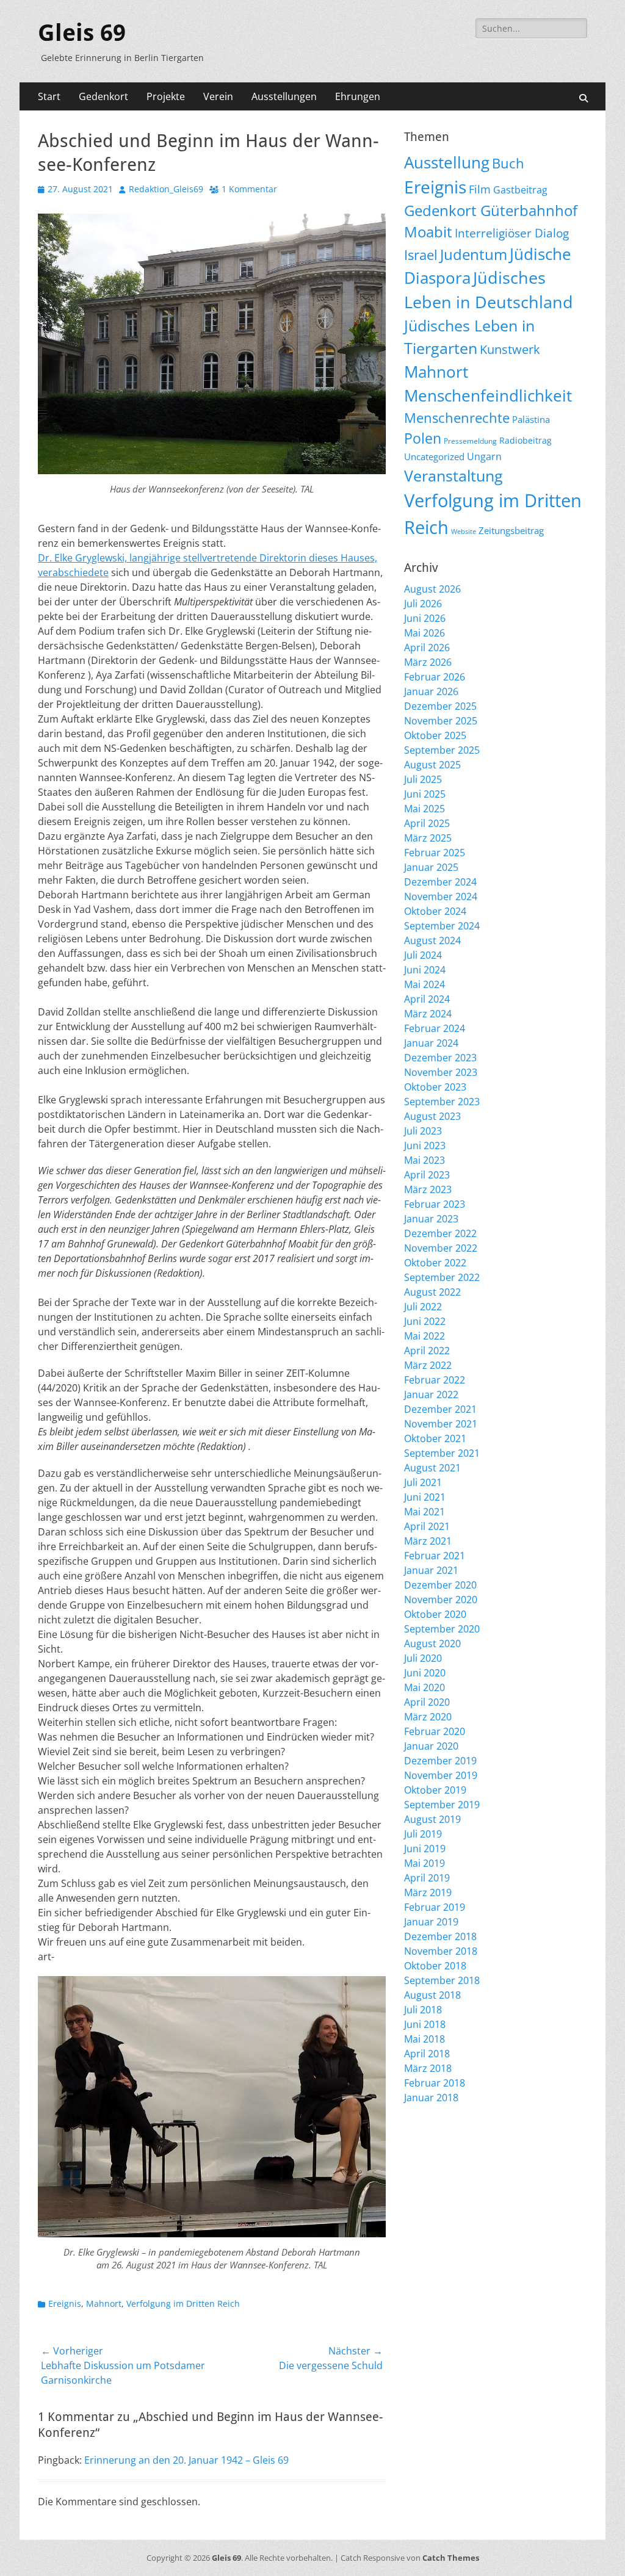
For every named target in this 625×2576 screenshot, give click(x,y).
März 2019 (428, 1892)
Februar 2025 (435, 853)
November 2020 (441, 1600)
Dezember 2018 (440, 1936)
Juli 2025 (423, 779)
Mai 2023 (424, 1160)
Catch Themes (451, 2558)
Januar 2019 (431, 1922)
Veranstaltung (453, 475)
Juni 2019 (425, 1849)
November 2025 (441, 721)
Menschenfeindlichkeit (488, 395)
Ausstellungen (284, 96)
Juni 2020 (425, 1673)
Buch (508, 163)
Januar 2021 (431, 1570)
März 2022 (428, 1365)
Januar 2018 (431, 2098)
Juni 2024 (425, 970)
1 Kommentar (249, 189)
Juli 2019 (423, 1834)
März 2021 (428, 1541)
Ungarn (484, 456)
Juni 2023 (425, 1145)
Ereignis (65, 2304)
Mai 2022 (424, 1336)
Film (480, 189)
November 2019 (441, 1775)
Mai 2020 (424, 1687)
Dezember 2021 (440, 1409)
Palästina (531, 419)
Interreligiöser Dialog (512, 233)
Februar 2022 (435, 1380)
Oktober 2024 (435, 911)
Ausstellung (447, 162)
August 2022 (432, 1292)
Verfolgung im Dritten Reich (183, 2304)
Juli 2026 (423, 604)
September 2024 (442, 926)
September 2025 (442, 750)
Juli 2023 (423, 1131)
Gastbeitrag (520, 190)
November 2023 (441, 1072)
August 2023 (432, 1116)
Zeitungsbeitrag (511, 530)
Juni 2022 (425, 1321)
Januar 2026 (431, 691)
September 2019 (442, 1805)
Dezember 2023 (440, 1058)
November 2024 (441, 897)
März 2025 (428, 838)
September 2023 (442, 1102)
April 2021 (427, 1526)
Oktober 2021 (435, 1438)
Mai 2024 (424, 984)
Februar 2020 (435, 1731)
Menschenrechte (457, 418)
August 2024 (432, 940)
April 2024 (427, 999)
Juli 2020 (423, 1658)
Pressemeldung (470, 441)
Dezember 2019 (440, 1761)
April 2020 (427, 1702)
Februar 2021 (435, 1556)
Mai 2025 (424, 809)
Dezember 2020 (440, 1585)
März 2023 (428, 1189)
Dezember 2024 (440, 882)
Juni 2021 (425, 1497)
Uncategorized (434, 456)
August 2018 (432, 1995)
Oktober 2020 (435, 1614)
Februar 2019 (435, 1907)
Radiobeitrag (526, 440)
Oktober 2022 (435, 1263)
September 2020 (442, 1629)
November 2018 (441, 1951)
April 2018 (427, 2054)
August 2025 (432, 765)
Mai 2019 (424, 1863)
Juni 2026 (425, 618)
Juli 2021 (423, 1482)
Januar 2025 (431, 867)
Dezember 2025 (440, 706)
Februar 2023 (435, 1204)
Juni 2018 (425, 2024)
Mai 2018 (424, 2039)
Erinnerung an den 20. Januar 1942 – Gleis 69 (186, 2460)
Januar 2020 (431, 1746)
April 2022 (427, 1351)
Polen (423, 438)
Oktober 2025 (435, 735)
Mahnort (104, 2304)
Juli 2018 (423, 2010)
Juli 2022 (423, 1307)
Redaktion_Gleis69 (166, 189)
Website (464, 532)
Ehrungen (358, 96)
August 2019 (432, 1819)
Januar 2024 (431, 1043)
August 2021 (432, 1468)
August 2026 (432, 589)
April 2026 (427, 648)
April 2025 (427, 823)
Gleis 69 (82, 33)
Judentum (474, 254)
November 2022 (441, 1248)
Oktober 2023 (435, 1087)
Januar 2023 (431, 1219)
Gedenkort (103, 96)
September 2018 (442, 1980)
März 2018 (428, 2068)
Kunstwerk (510, 349)
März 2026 (428, 662)
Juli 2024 (423, 955)
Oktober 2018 (435, 1966)
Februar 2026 (435, 677)
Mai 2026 (424, 633)
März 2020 (428, 1717)
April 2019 (427, 1878)
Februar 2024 (435, 1028)
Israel (421, 255)
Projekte (166, 96)
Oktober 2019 (435, 1790)
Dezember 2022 (440, 1233)
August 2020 (432, 1643)
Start (49, 96)
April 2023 (427, 1175)
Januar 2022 (431, 1394)
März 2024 (428, 1014)
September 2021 (442, 1453)
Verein (218, 96)
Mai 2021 (424, 1512)
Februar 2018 (435, 2083)
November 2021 (441, 1424)
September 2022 (442, 1277)
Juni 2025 (425, 794)
